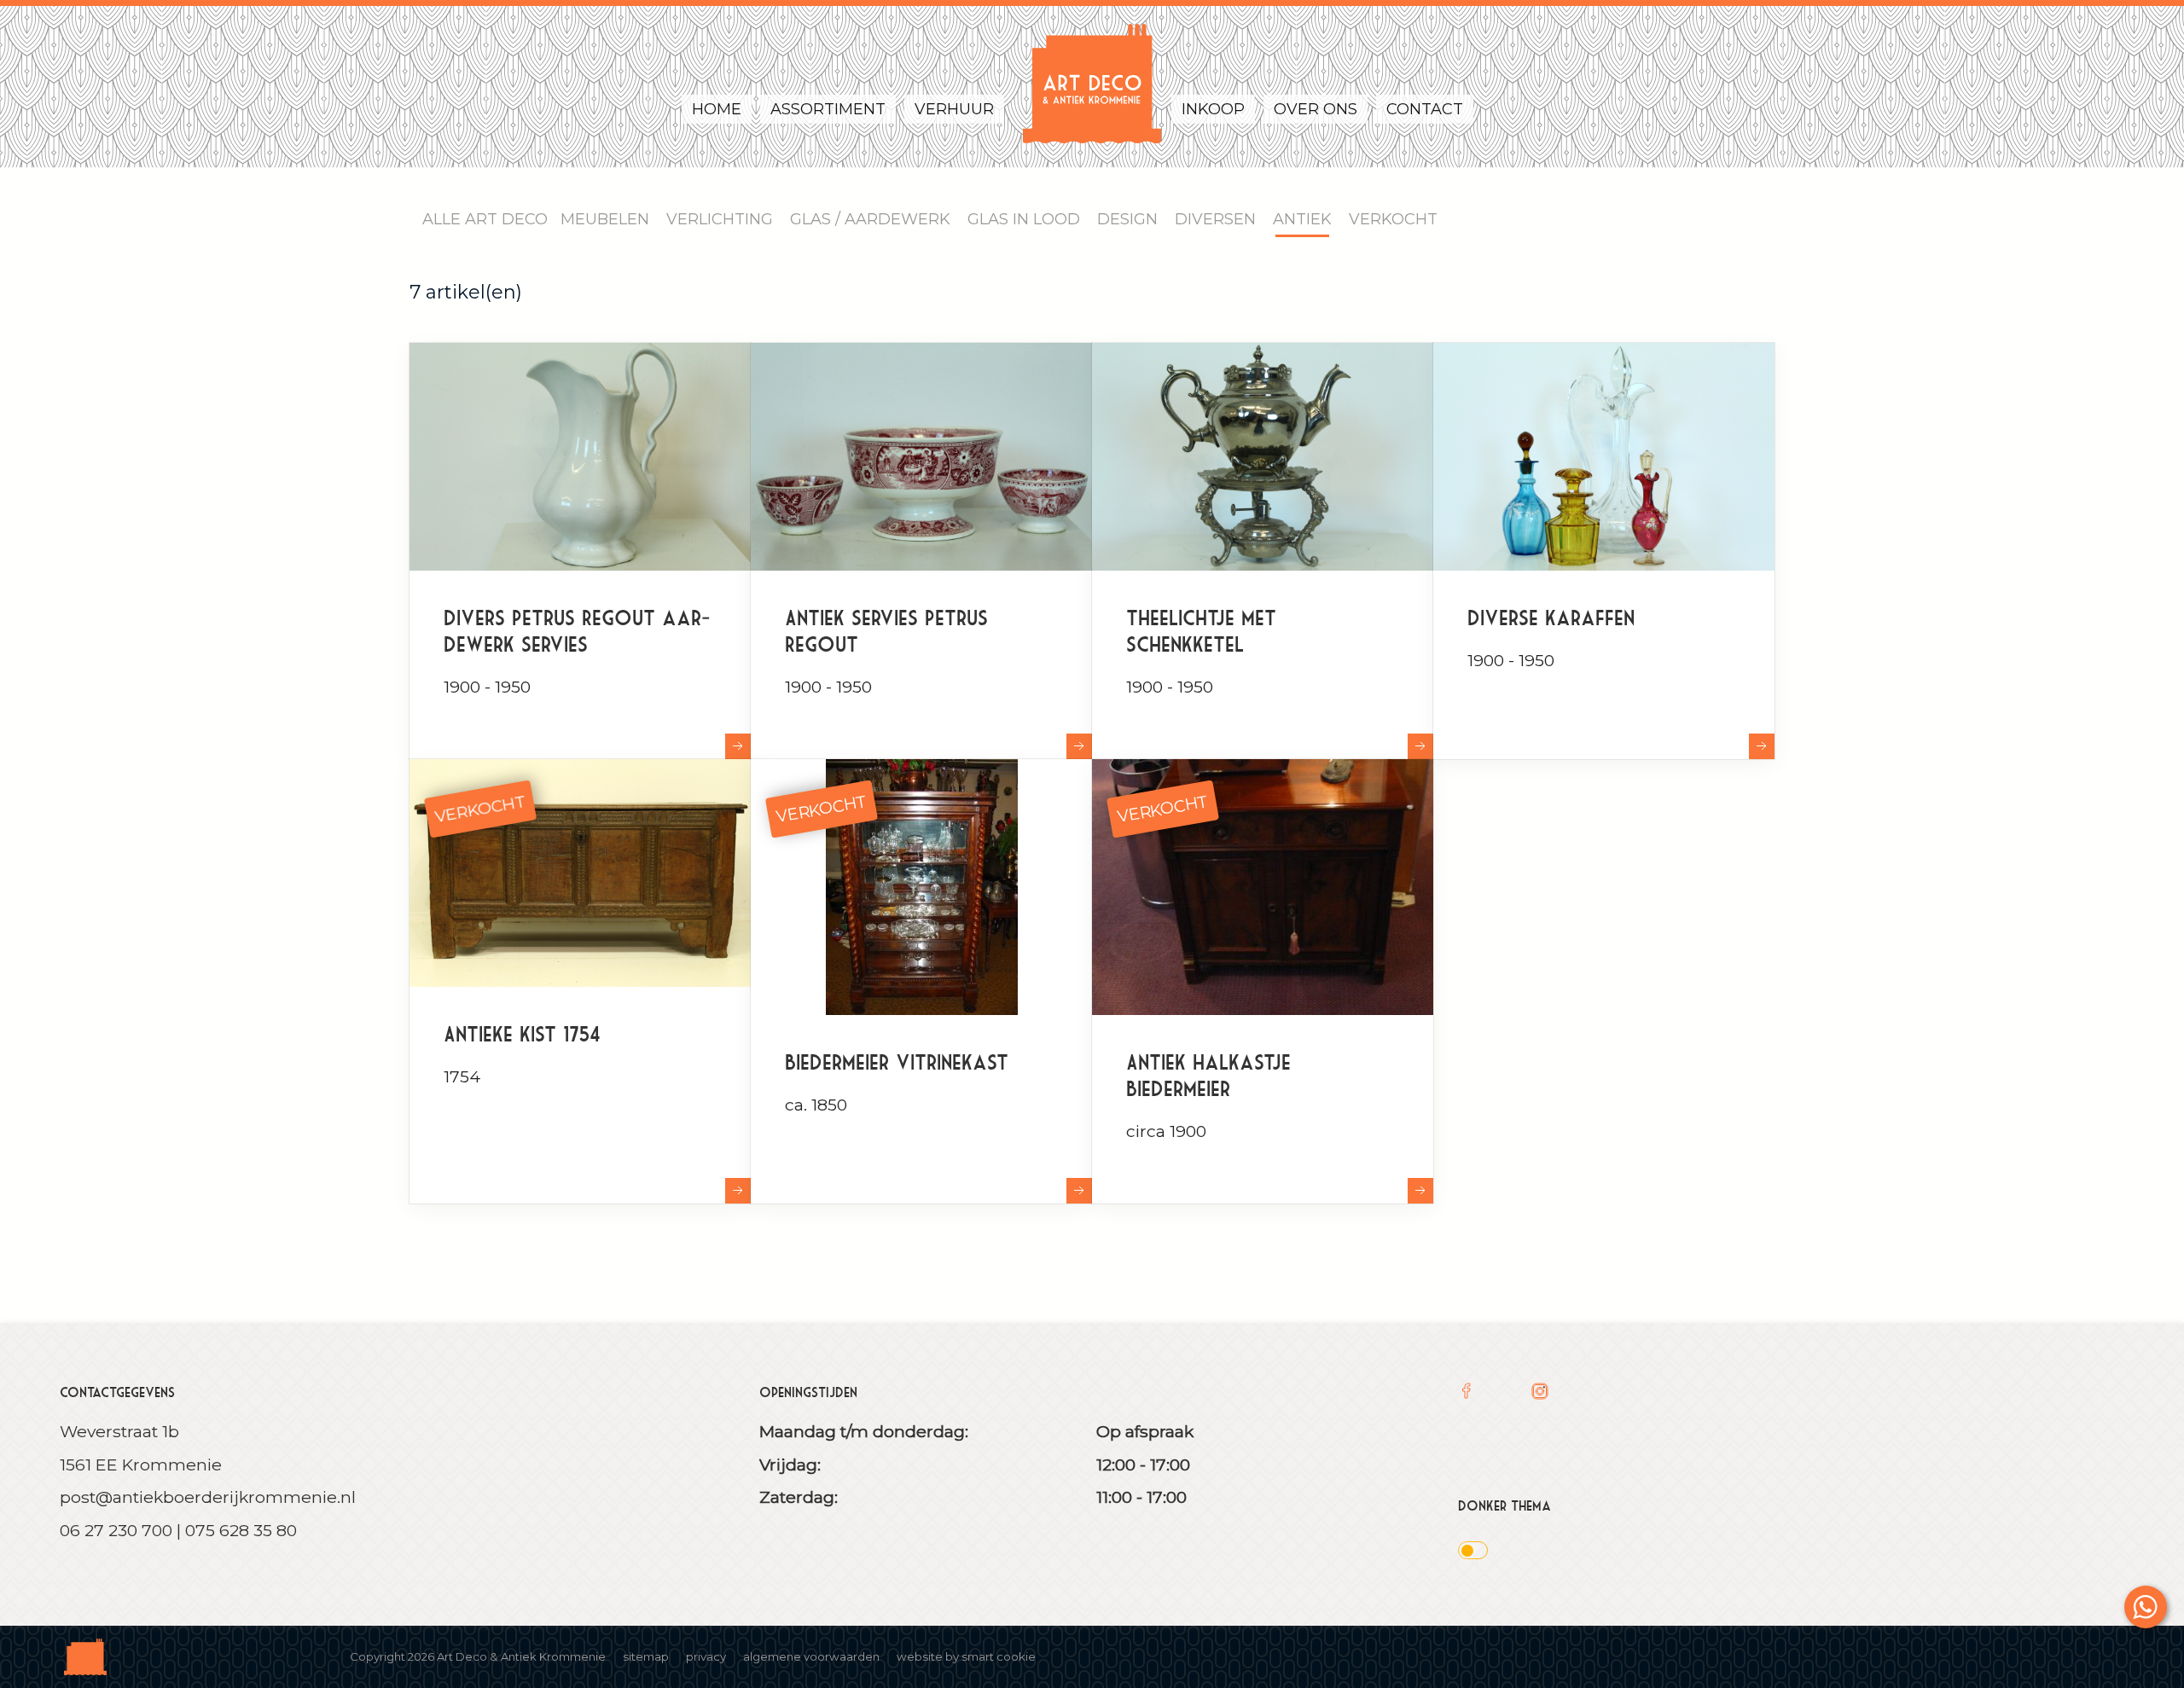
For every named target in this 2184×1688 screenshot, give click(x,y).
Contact (1425, 109)
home (717, 109)
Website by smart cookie (966, 1656)
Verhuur (954, 109)
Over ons (1316, 109)
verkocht (481, 809)
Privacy (706, 1656)
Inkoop (1213, 109)
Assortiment (828, 109)
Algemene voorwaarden (811, 1656)
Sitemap (646, 1656)
